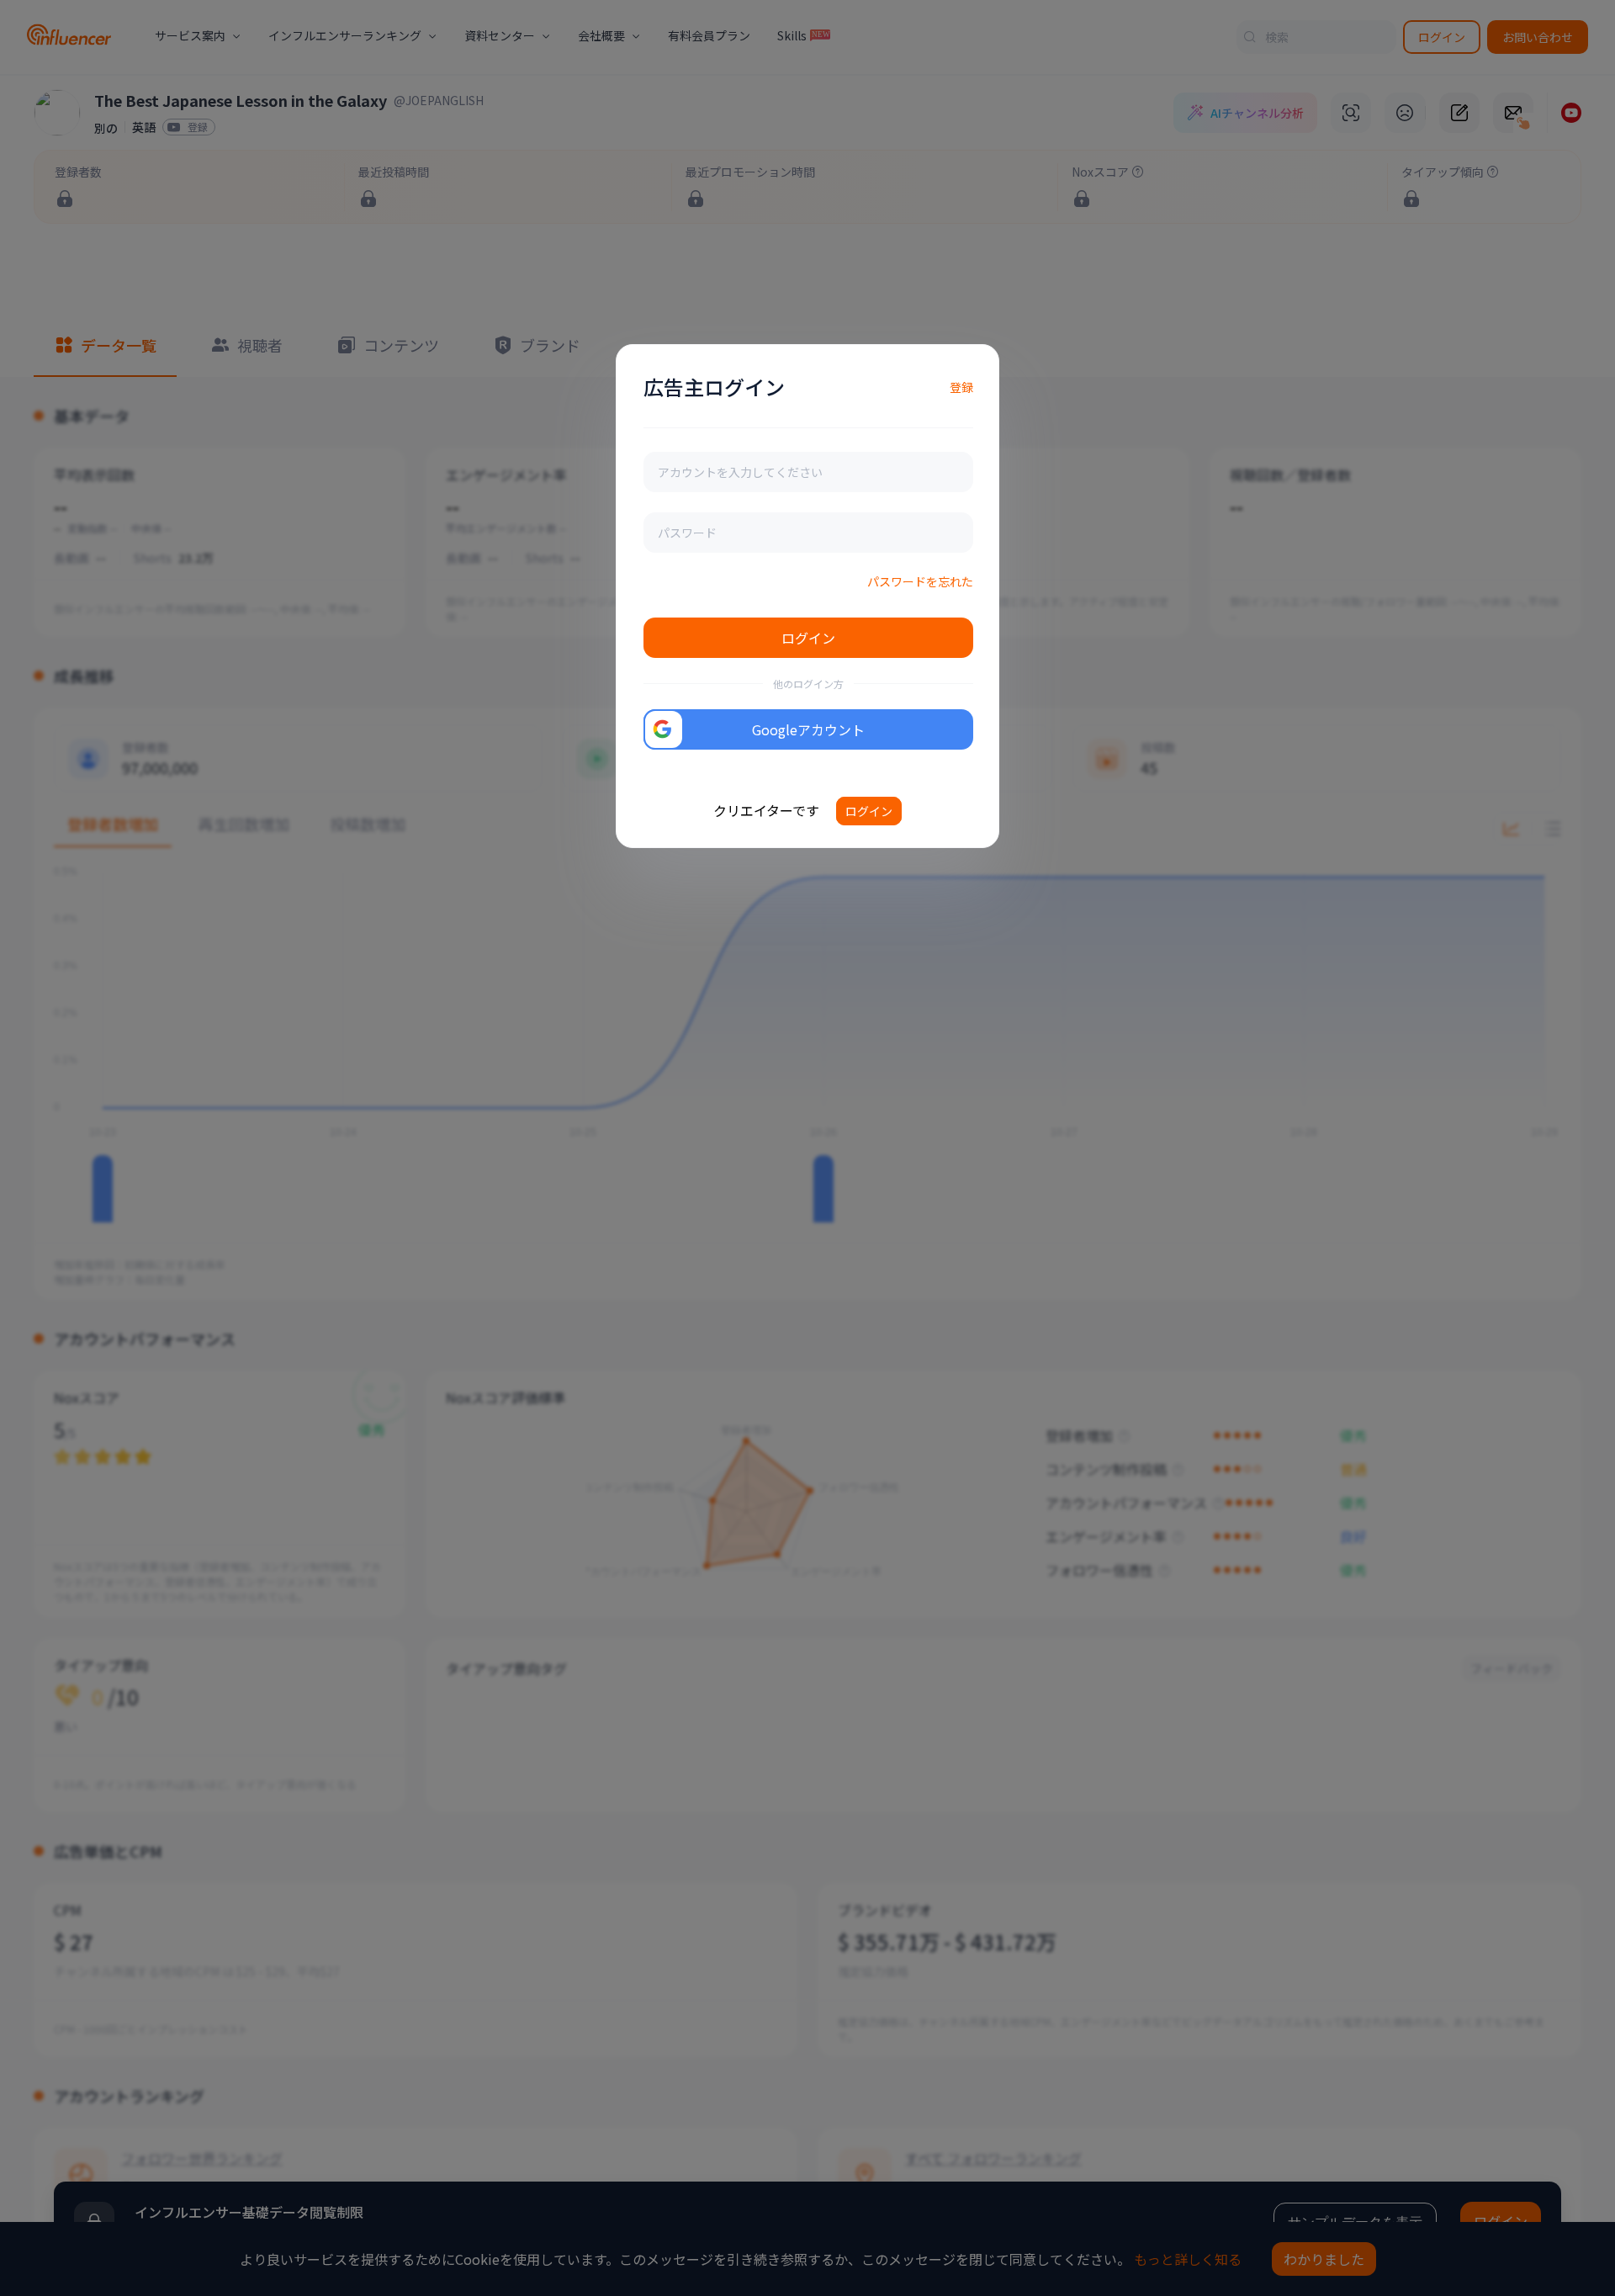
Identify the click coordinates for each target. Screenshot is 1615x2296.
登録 (961, 387)
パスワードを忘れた (920, 581)
